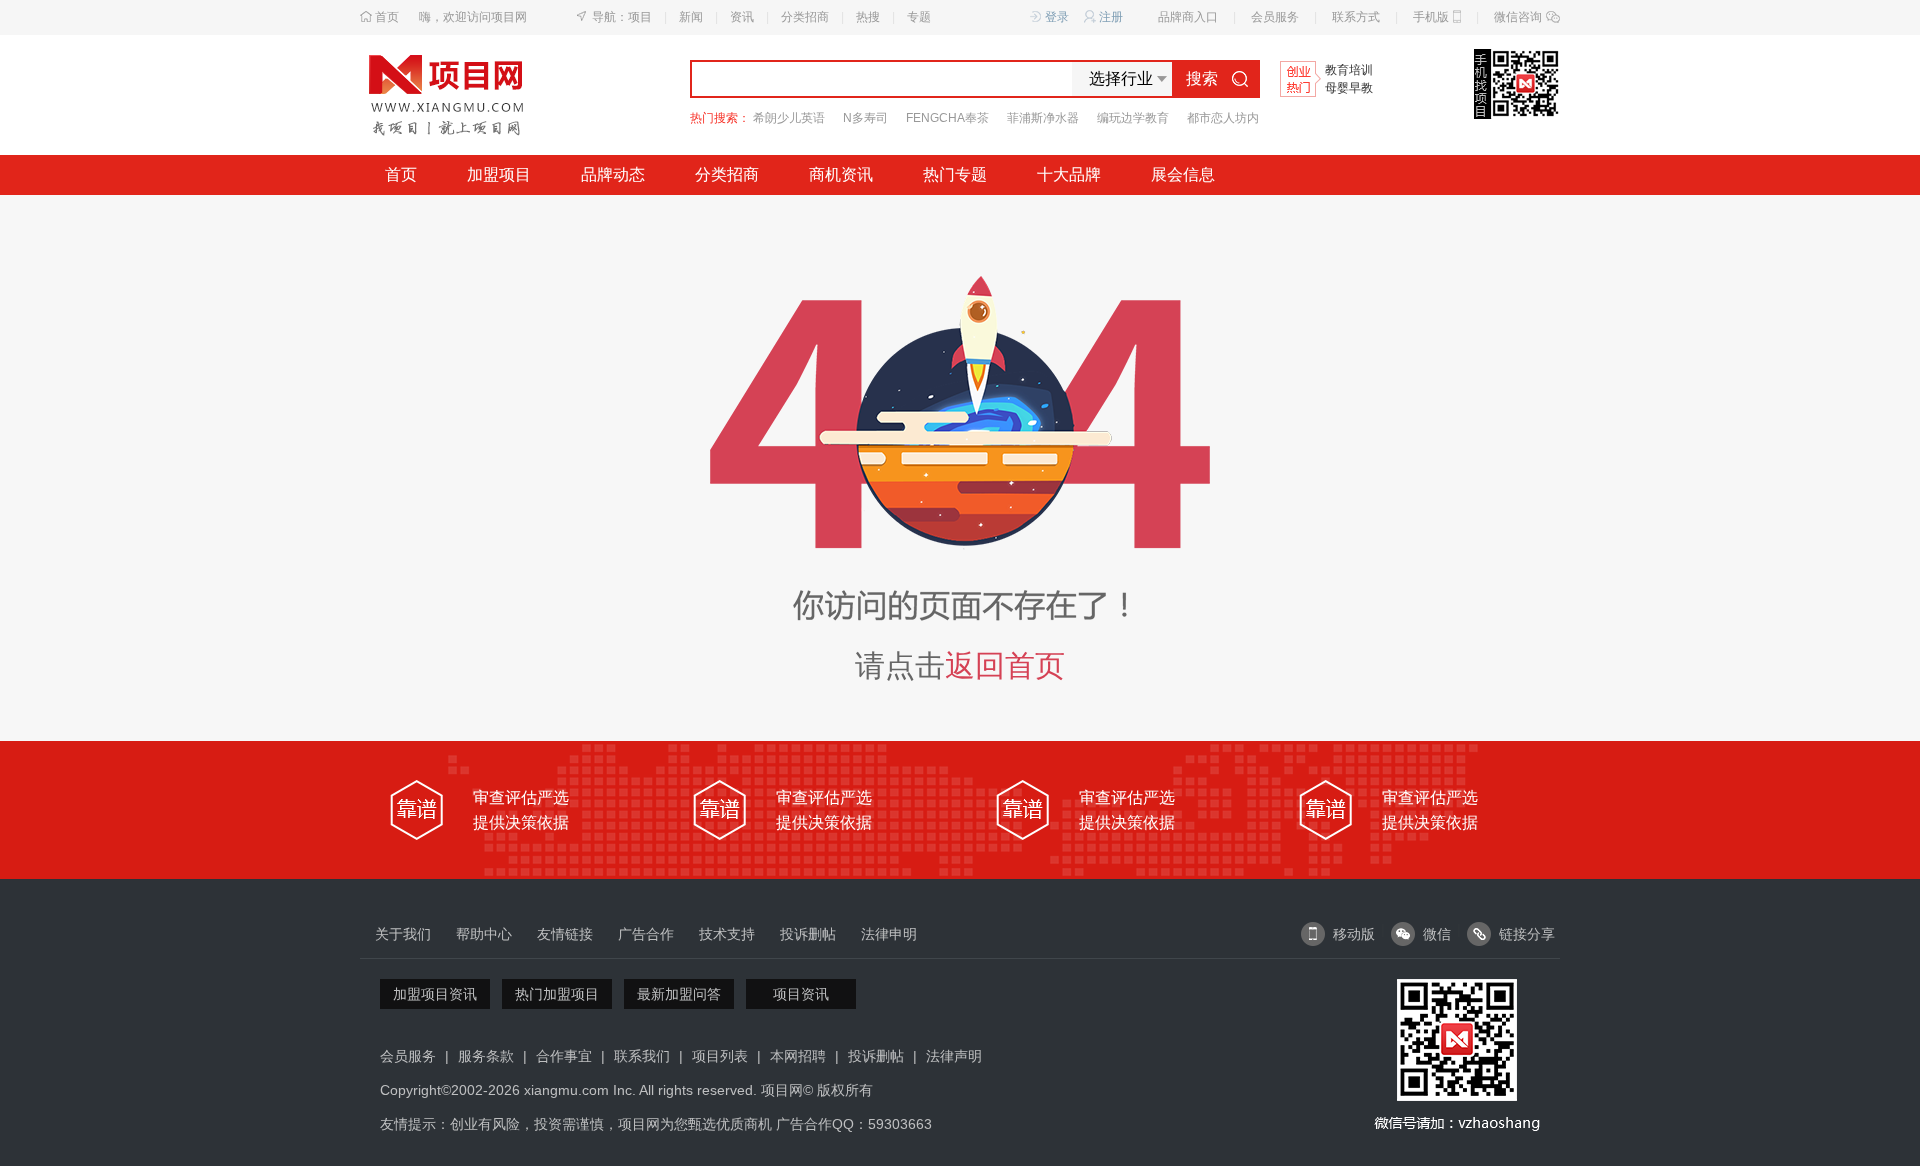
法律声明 (954, 1056)
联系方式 (1356, 17)
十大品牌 (1069, 174)
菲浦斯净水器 (1043, 118)
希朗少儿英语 (789, 118)
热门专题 (955, 174)
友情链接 (565, 934)
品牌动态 (613, 174)
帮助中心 (484, 934)
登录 (1057, 17)
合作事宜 (564, 1056)
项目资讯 (801, 994)
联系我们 (642, 1056)
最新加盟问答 (679, 994)
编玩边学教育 (1133, 118)
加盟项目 (499, 174)
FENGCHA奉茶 (947, 118)
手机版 (1431, 17)
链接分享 (1527, 934)
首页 (387, 17)
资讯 (742, 17)
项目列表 (720, 1056)
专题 (919, 17)
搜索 (1202, 78)
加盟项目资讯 (435, 994)
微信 (1437, 934)
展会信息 (1183, 174)
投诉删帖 (808, 934)
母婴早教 (1349, 88)
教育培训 (1349, 70)
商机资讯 (841, 174)
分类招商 (805, 17)
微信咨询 (1518, 17)
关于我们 (403, 934)
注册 (1111, 17)
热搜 (868, 17)
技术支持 (727, 934)
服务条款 (486, 1056)
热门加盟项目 (557, 994)
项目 (640, 17)
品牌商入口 (1188, 17)
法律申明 (889, 934)
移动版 (1354, 934)
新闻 (691, 17)
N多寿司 (865, 118)
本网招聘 (798, 1056)
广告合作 (646, 934)
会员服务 (1275, 17)
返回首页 (1005, 665)
